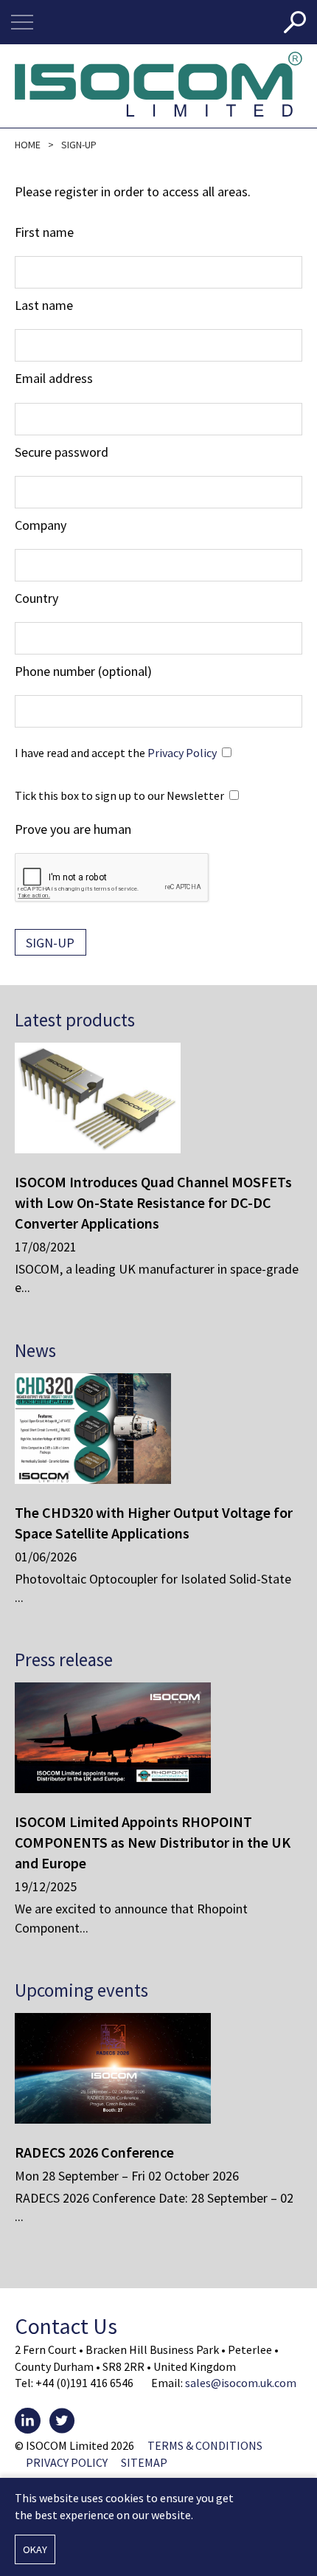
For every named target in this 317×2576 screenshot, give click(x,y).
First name (44, 232)
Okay (35, 2549)
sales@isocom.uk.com (241, 2383)
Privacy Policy (182, 753)
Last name (44, 305)
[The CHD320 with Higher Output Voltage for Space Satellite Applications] (147, 1429)
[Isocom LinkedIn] (28, 2421)
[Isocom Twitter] (62, 2421)
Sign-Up (50, 943)
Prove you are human (73, 829)
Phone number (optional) (83, 671)
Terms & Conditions (205, 2445)
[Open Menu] (22, 22)
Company (41, 525)
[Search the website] (295, 22)
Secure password (62, 452)
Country (36, 598)
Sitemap (144, 2462)
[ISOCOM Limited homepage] (158, 86)
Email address (54, 378)
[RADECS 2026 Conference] (147, 2068)
